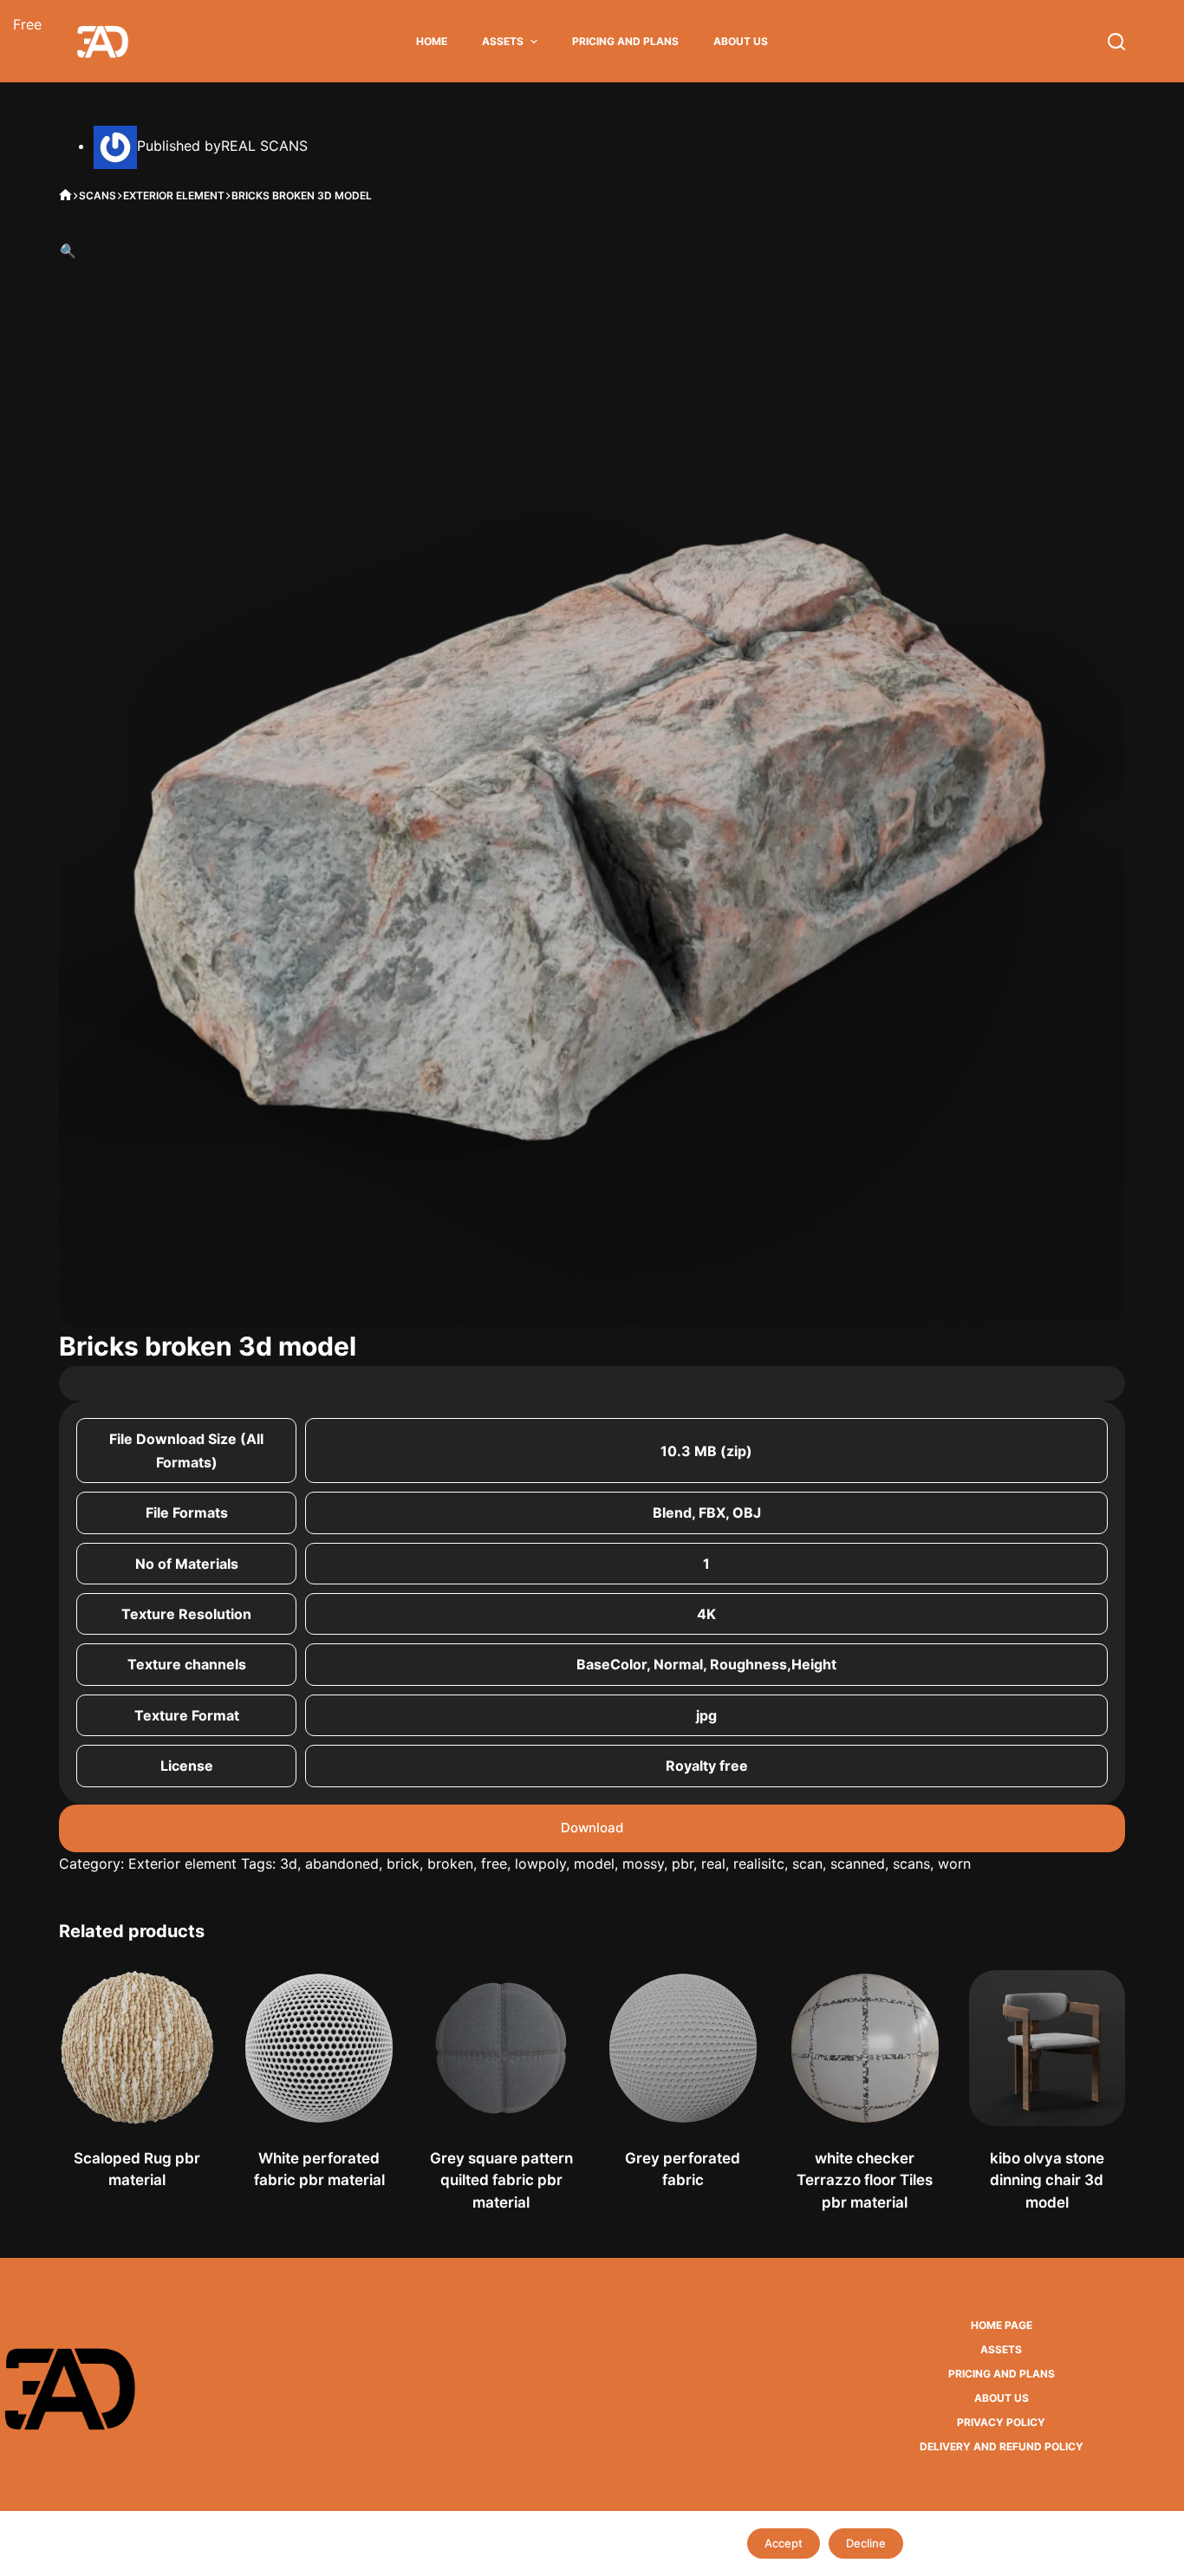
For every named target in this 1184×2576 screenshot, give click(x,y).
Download (592, 1828)
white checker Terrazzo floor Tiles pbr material (865, 2180)
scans (911, 1864)
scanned (858, 1864)
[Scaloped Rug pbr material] (137, 2048)
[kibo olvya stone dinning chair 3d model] (1047, 2048)
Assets (503, 41)
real (713, 1864)
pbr (683, 1864)
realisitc (759, 1864)
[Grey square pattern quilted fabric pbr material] (501, 2048)
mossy (643, 1864)
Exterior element (182, 1864)
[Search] (1116, 42)
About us (741, 41)
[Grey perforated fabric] (683, 2048)
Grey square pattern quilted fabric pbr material (501, 2180)
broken (450, 1864)
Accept (784, 2543)
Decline (866, 2543)
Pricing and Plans (625, 41)
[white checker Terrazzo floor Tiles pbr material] (865, 2048)
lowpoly (540, 1864)
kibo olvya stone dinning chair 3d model (1047, 2180)
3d (289, 1864)
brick (403, 1864)
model (594, 1864)
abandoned (342, 1864)
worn (954, 1864)
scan (807, 1864)
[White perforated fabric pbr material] (319, 2048)
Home (432, 41)
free (494, 1864)
